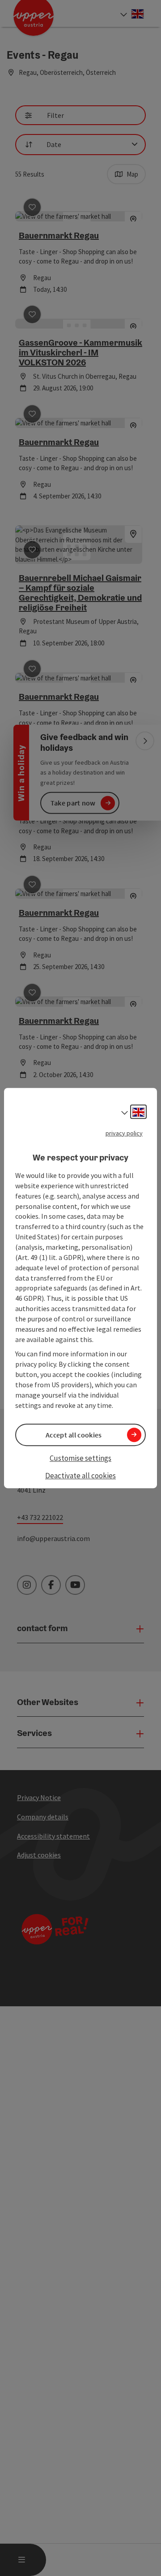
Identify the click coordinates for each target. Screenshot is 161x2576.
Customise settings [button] (80, 1458)
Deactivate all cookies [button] (80, 1476)
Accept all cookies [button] (74, 1435)
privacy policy (124, 1133)
